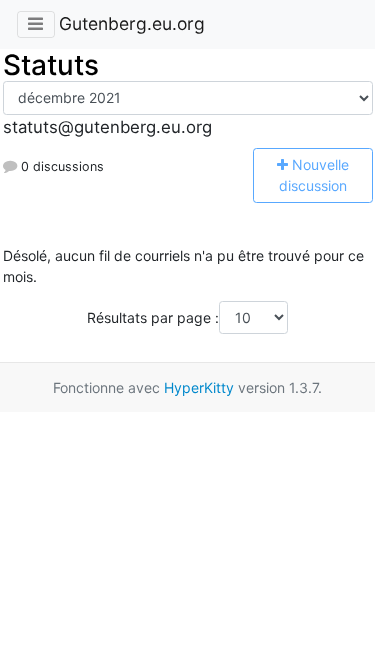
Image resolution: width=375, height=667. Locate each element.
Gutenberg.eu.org (132, 23)
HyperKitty (199, 387)
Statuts (51, 65)
